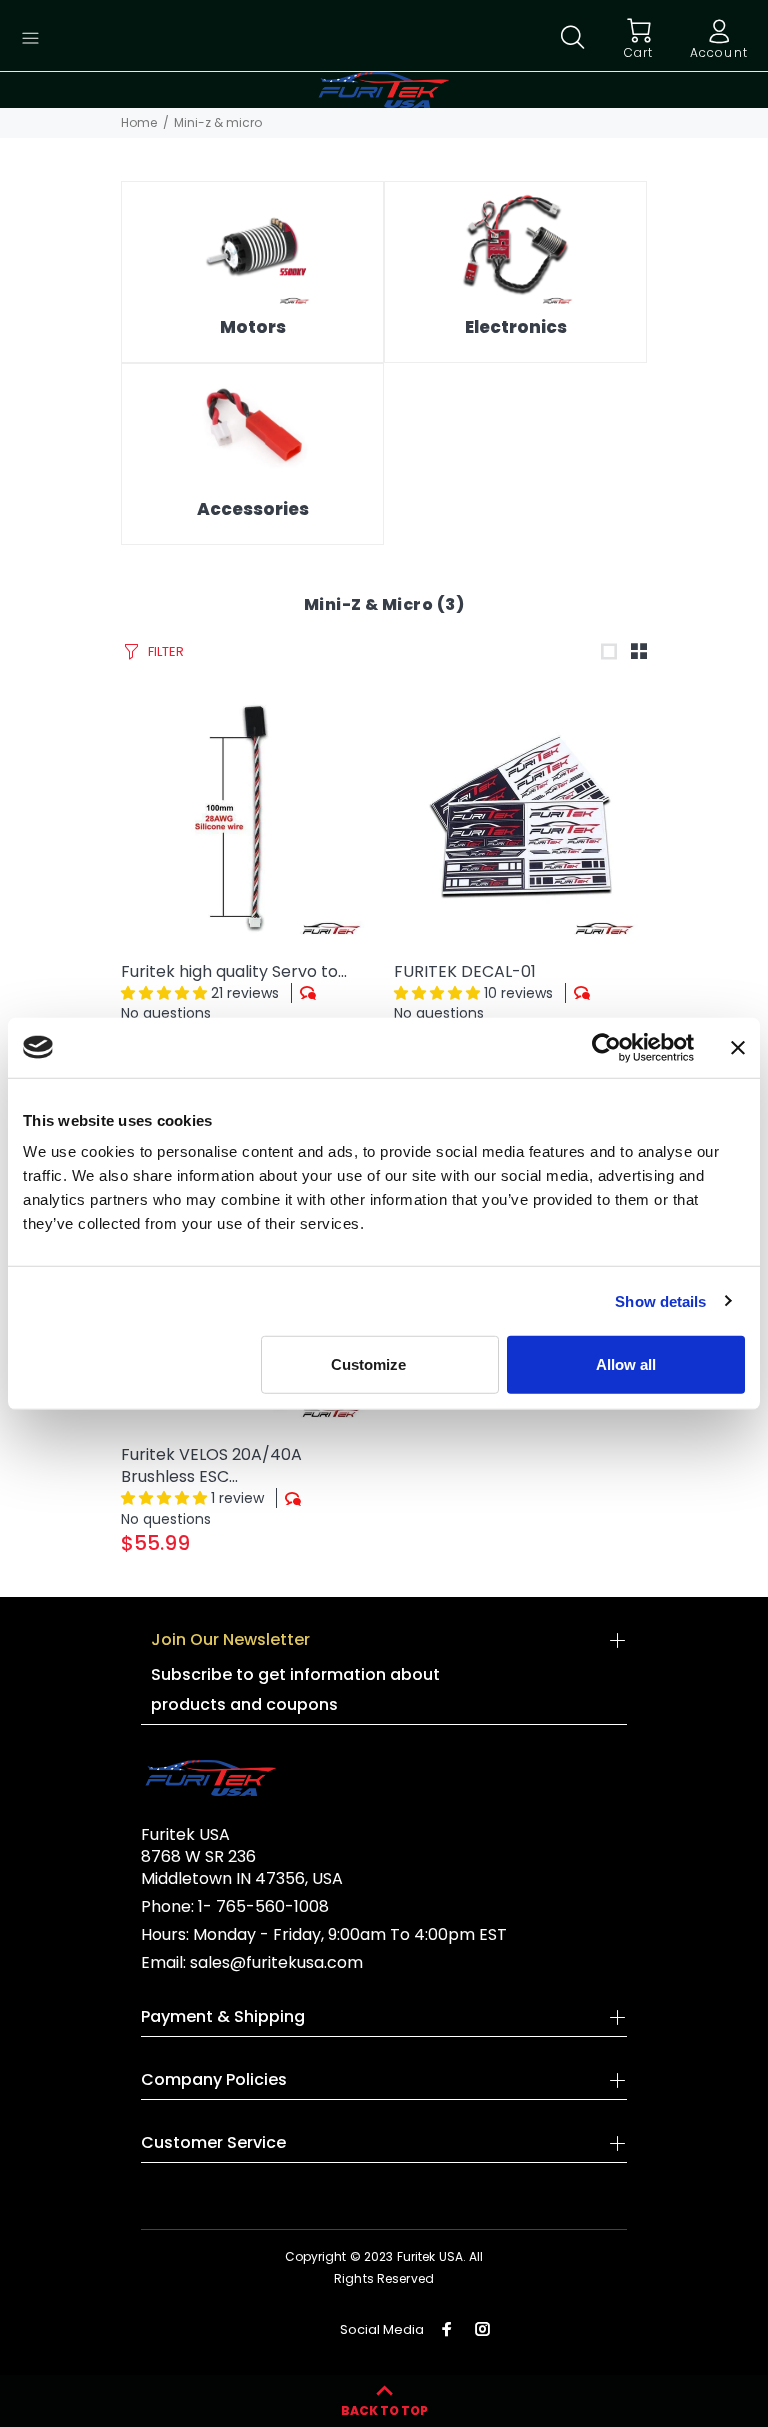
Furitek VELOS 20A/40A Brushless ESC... (211, 1465)
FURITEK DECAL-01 (465, 971)
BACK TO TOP (384, 2410)
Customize (368, 1364)
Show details (660, 1300)
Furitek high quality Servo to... (234, 971)
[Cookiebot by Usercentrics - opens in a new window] (606, 1047)
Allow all (626, 1364)
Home (139, 122)
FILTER (166, 651)
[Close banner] (738, 1047)
